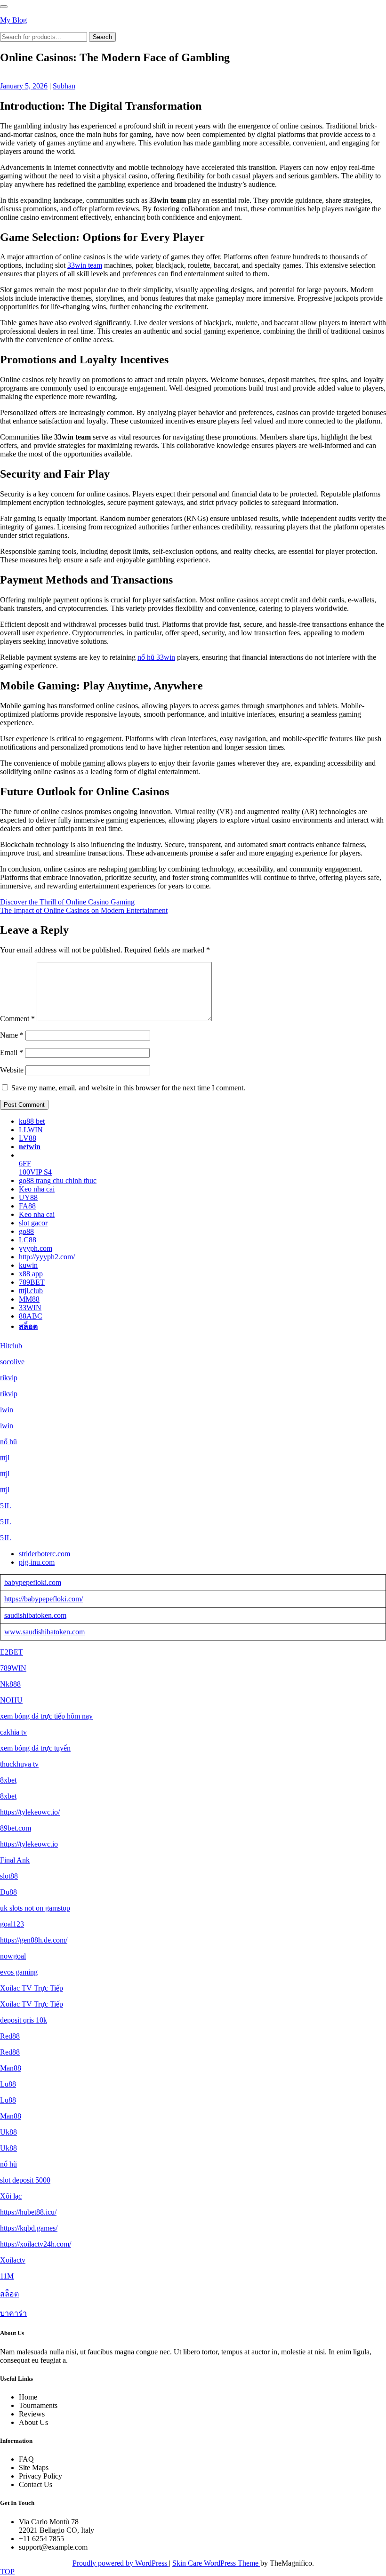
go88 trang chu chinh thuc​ (58, 1180)
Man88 (11, 2068)
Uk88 (8, 2132)
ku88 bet (32, 1121)
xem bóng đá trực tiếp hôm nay (46, 1716)
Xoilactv (13, 2260)
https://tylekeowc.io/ (30, 1812)
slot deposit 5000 (25, 2180)
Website (12, 1070)
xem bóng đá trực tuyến (35, 1748)
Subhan (64, 86)
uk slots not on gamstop (35, 1908)
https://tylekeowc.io (29, 1844)
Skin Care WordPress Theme (216, 2563)
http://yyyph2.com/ (47, 1257)
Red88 (10, 2036)
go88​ (26, 1231)
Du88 (8, 1892)
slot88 (9, 1876)
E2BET (12, 1652)
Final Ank (15, 1860)
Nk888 (10, 1684)
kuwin (28, 1265)
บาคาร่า (13, 2313)
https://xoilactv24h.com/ (36, 2244)
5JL (6, 1506)
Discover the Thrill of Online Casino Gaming (67, 902)
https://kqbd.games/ (29, 2228)
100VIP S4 (35, 1172)
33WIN (30, 1308)
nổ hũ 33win (156, 657)
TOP (7, 2572)
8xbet (8, 1780)
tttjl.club (31, 1291)
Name (12, 1035)
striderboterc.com (44, 1554)
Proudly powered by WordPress (121, 2563)
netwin (30, 1147)
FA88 (27, 1206)
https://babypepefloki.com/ (44, 1599)
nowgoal (13, 1956)
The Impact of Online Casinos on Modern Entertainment (84, 910)
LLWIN (31, 1130)
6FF (25, 1164)
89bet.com (16, 1828)
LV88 (28, 1138)
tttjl (5, 1458)
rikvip (9, 1378)
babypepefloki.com (33, 1582)
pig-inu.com (37, 1562)
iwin (7, 1410)
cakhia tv (13, 1732)
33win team (85, 265)
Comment (17, 1019)
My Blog (13, 20)
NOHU (11, 1700)
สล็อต (28, 1326)
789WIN (13, 1668)
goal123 (12, 1924)
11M (7, 2276)
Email (12, 1052)
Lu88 (8, 2084)
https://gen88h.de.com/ (34, 1940)
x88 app (31, 1274)
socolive (12, 1362)
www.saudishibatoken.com (44, 1632)
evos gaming (19, 1972)
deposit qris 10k (24, 2020)
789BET (32, 1282)
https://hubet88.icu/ (28, 2212)
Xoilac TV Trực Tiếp (32, 1988)
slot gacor (33, 1223)
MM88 (29, 1299)
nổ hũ (8, 1442)
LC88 (28, 1240)
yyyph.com (36, 1248)
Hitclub (11, 1346)
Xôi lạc (11, 2196)
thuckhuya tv (19, 1764)
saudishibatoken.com (35, 1615)
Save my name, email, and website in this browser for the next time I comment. (128, 1088)
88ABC (31, 1316)
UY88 (28, 1197)
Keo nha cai (37, 1189)
